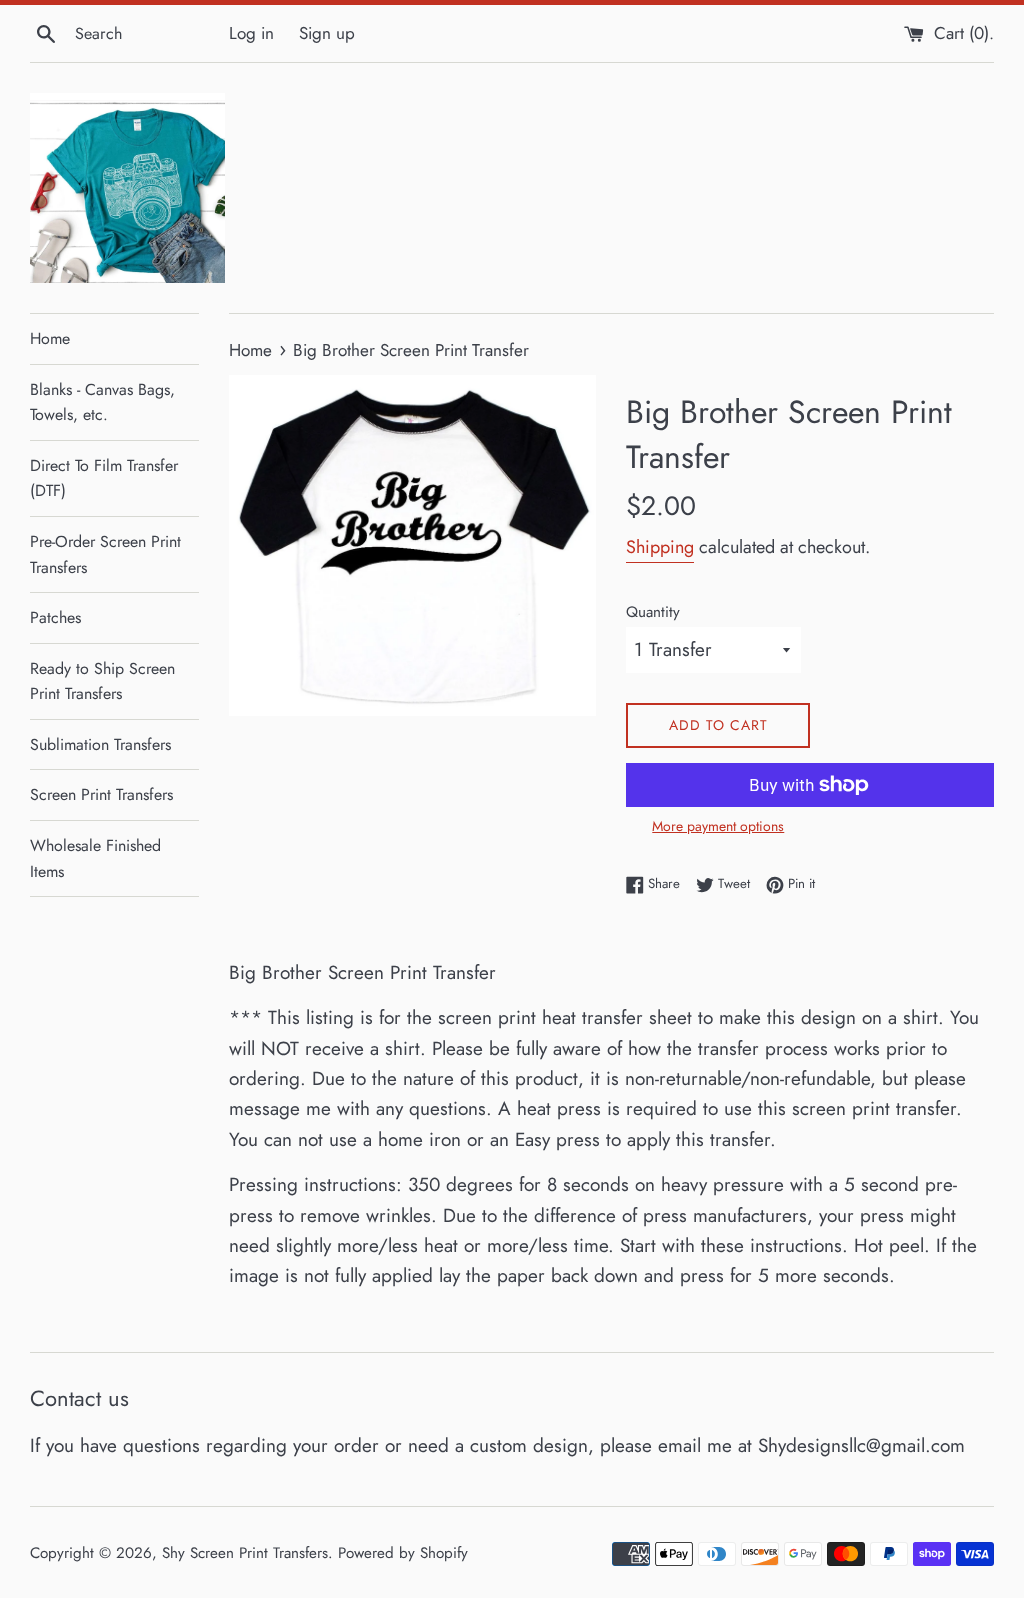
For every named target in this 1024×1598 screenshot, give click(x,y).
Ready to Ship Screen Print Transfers (102, 681)
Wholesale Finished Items (95, 858)
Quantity (653, 612)
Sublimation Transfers (100, 744)
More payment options (718, 826)
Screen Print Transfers (101, 794)
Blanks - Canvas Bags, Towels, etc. (102, 402)
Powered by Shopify (403, 1553)
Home (50, 338)
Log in (251, 33)
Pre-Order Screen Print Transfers (105, 554)
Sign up (327, 33)
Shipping (660, 547)
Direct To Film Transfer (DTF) (104, 478)
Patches (55, 617)
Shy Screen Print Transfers (245, 1553)
